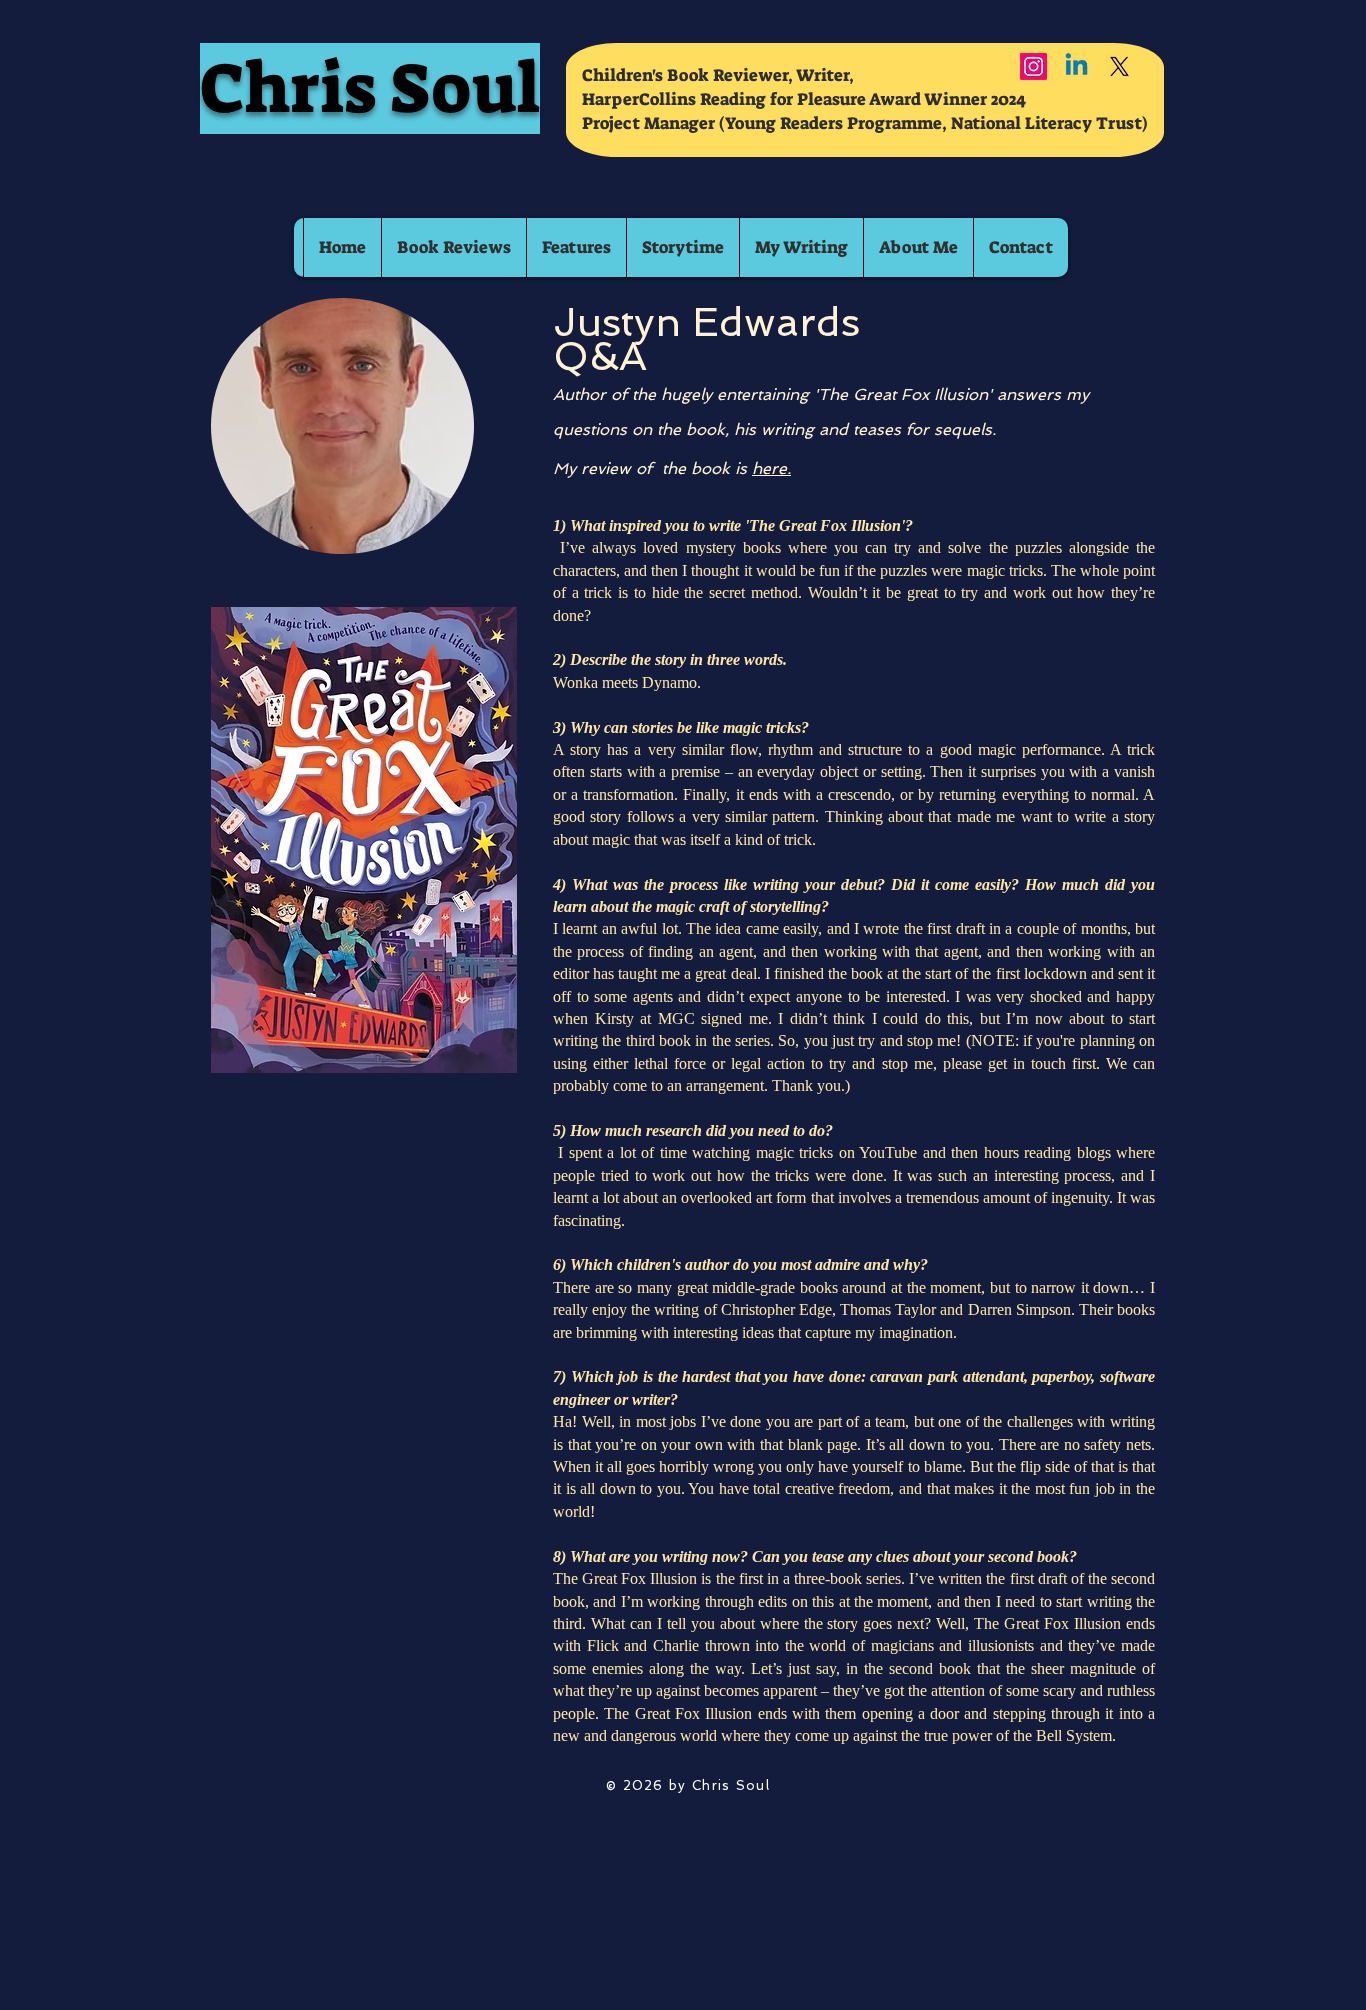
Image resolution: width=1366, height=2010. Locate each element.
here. (771, 468)
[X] (1119, 66)
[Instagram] (1033, 66)
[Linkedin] (1076, 66)
